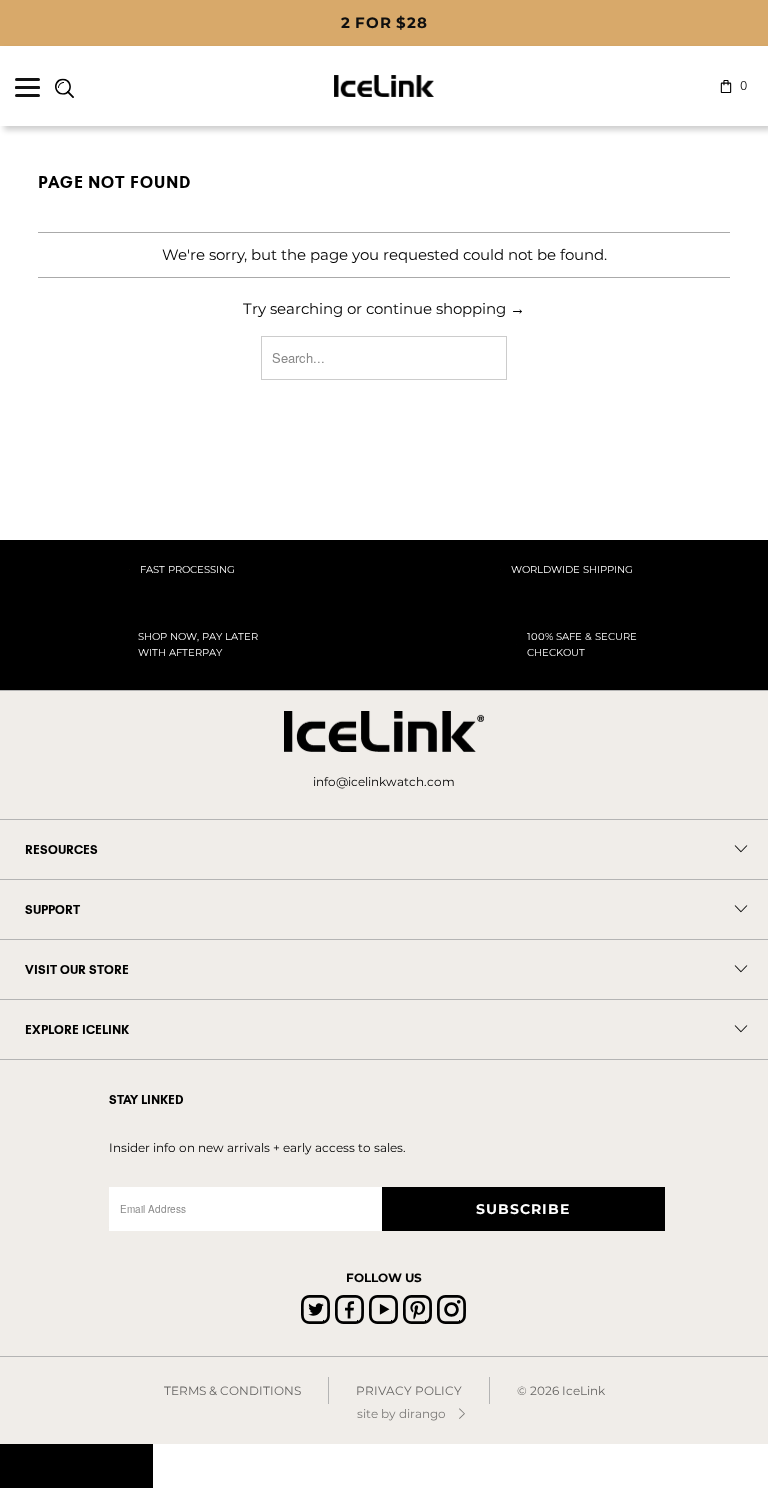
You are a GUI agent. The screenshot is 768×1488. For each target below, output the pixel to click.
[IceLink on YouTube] (383, 1309)
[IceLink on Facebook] (349, 1309)
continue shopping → (445, 308)
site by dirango (401, 1413)
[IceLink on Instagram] (451, 1309)
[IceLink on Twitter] (315, 1309)
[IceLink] (384, 86)
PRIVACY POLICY (409, 1390)
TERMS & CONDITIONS (232, 1390)
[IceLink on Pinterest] (417, 1309)
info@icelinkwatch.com (384, 781)
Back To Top (76, 1466)
